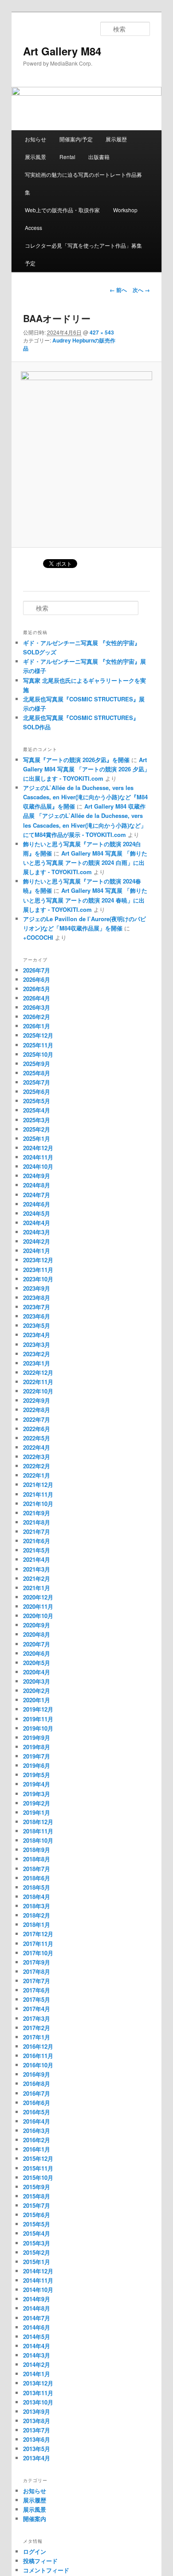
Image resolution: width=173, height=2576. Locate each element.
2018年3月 (37, 1906)
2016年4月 (37, 2121)
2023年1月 (37, 1363)
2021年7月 (37, 1531)
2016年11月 (38, 2056)
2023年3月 (37, 1344)
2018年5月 (37, 1887)
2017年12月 (38, 1934)
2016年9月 (37, 2074)
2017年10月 (38, 1953)
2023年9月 (37, 1288)
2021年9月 (37, 1513)
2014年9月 (37, 2299)
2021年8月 (37, 1522)
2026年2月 (37, 1017)
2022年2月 (37, 1466)
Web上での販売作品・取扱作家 (62, 210)
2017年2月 (37, 2028)
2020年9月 (37, 1625)
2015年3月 (37, 2243)
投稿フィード (40, 2561)
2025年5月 (37, 1101)
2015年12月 (38, 2158)
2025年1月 (37, 1138)
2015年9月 (37, 2187)
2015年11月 (38, 2168)
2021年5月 (37, 1550)
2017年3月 (37, 2018)
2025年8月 (37, 1073)
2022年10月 (38, 1391)
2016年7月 (37, 2093)
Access (33, 228)
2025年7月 (37, 1082)
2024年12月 (38, 1148)
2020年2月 (37, 1691)
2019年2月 (37, 1803)
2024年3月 (37, 1232)
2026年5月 (37, 989)
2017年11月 (38, 1944)
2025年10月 (38, 1054)
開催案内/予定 (76, 139)
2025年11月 (38, 1045)
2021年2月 (37, 1578)
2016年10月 (38, 2065)
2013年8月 (37, 2421)
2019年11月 (38, 1719)
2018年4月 (37, 1897)
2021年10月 (38, 1504)
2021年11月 (38, 1494)
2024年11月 (38, 1157)
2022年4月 (37, 1447)
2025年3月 (37, 1120)
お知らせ (35, 139)
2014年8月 (37, 2308)
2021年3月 (37, 1569)
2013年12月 (38, 2383)
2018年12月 (38, 1822)
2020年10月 (38, 1616)
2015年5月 (37, 2224)
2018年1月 (37, 1924)
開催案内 (35, 2519)
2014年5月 (37, 2337)
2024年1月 (37, 1251)
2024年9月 (37, 1176)
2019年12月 (38, 1709)
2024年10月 (38, 1166)
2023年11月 (38, 1270)
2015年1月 (37, 2262)
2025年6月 (37, 1091)
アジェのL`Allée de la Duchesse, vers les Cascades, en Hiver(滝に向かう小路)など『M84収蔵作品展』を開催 (85, 797)
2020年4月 (37, 1672)
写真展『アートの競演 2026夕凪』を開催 (76, 760)
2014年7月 (37, 2318)
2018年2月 (37, 1915)
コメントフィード (46, 2570)
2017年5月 (37, 1999)
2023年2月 (37, 1354)
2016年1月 (37, 2149)
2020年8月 (37, 1634)
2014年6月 (37, 2327)
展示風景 (35, 157)
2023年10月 (38, 1279)
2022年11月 (38, 1382)
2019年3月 (37, 1794)
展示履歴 (116, 139)
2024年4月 (37, 1223)
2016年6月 (37, 2103)
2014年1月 (37, 2374)
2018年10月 (38, 1840)
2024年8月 (37, 1185)
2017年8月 (37, 1971)
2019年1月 (37, 1812)
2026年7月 (37, 970)
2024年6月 (37, 1204)
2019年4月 (37, 1784)
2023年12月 (38, 1260)
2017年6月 (37, 1990)
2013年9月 (37, 2411)
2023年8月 (37, 1298)
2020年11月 (38, 1606)
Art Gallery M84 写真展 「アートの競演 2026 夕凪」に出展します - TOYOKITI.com (86, 769)
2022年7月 (37, 1419)
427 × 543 (102, 332)
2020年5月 (37, 1663)
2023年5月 (37, 1325)
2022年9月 (37, 1400)
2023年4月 (37, 1335)
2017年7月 (37, 1981)
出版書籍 (99, 157)
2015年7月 (37, 2205)
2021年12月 (38, 1485)
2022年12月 (38, 1372)
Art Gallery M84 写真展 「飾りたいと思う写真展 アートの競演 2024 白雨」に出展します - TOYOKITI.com (85, 862)
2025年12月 (38, 1035)
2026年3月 (37, 1007)
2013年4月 (37, 2458)
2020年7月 (37, 1644)
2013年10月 (38, 2402)
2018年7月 (37, 1869)
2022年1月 (37, 1475)
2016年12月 (38, 2046)
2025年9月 (37, 1064)
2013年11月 (38, 2393)
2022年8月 (37, 1410)
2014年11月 (38, 2280)
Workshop (125, 210)
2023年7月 (37, 1307)
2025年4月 (37, 1110)
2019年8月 (37, 1747)
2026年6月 (37, 979)
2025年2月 (37, 1129)
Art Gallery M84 (62, 51)
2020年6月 (37, 1653)
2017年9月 (37, 1962)
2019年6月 (37, 1765)
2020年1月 (37, 1700)
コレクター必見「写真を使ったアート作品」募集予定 (83, 254)
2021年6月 (37, 1541)
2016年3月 (37, 2130)
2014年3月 (37, 2355)
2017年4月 (37, 2009)
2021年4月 (37, 1559)
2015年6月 (37, 2215)
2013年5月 (37, 2449)
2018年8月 (37, 1859)
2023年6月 (37, 1316)
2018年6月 (37, 1878)
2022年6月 (37, 1429)
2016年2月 (37, 2140)
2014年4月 (37, 2346)
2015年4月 (37, 2233)
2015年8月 (37, 2196)
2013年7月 (37, 2430)
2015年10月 (38, 2177)
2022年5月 (37, 1438)
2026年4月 (37, 998)
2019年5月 (37, 1775)
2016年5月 (37, 2112)
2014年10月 (38, 2290)
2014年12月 (38, 2271)
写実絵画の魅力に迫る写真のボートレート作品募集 (83, 183)
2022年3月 (37, 1457)
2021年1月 (37, 1588)
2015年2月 (37, 2252)
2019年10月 (38, 1728)
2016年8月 (37, 2084)
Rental (67, 157)
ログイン (35, 2551)
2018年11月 (38, 1831)
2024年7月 (37, 1195)
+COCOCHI (38, 937)
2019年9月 (37, 1737)
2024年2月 (37, 1241)
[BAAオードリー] (86, 455)
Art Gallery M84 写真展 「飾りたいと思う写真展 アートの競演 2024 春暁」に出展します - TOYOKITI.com (85, 900)
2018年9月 (37, 1850)
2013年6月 (37, 2439)
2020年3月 (37, 1681)
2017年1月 (37, 2037)
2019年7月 (37, 1756)
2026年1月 (37, 1026)
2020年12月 (38, 1597)
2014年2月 (37, 2364)
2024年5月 (37, 1213)
